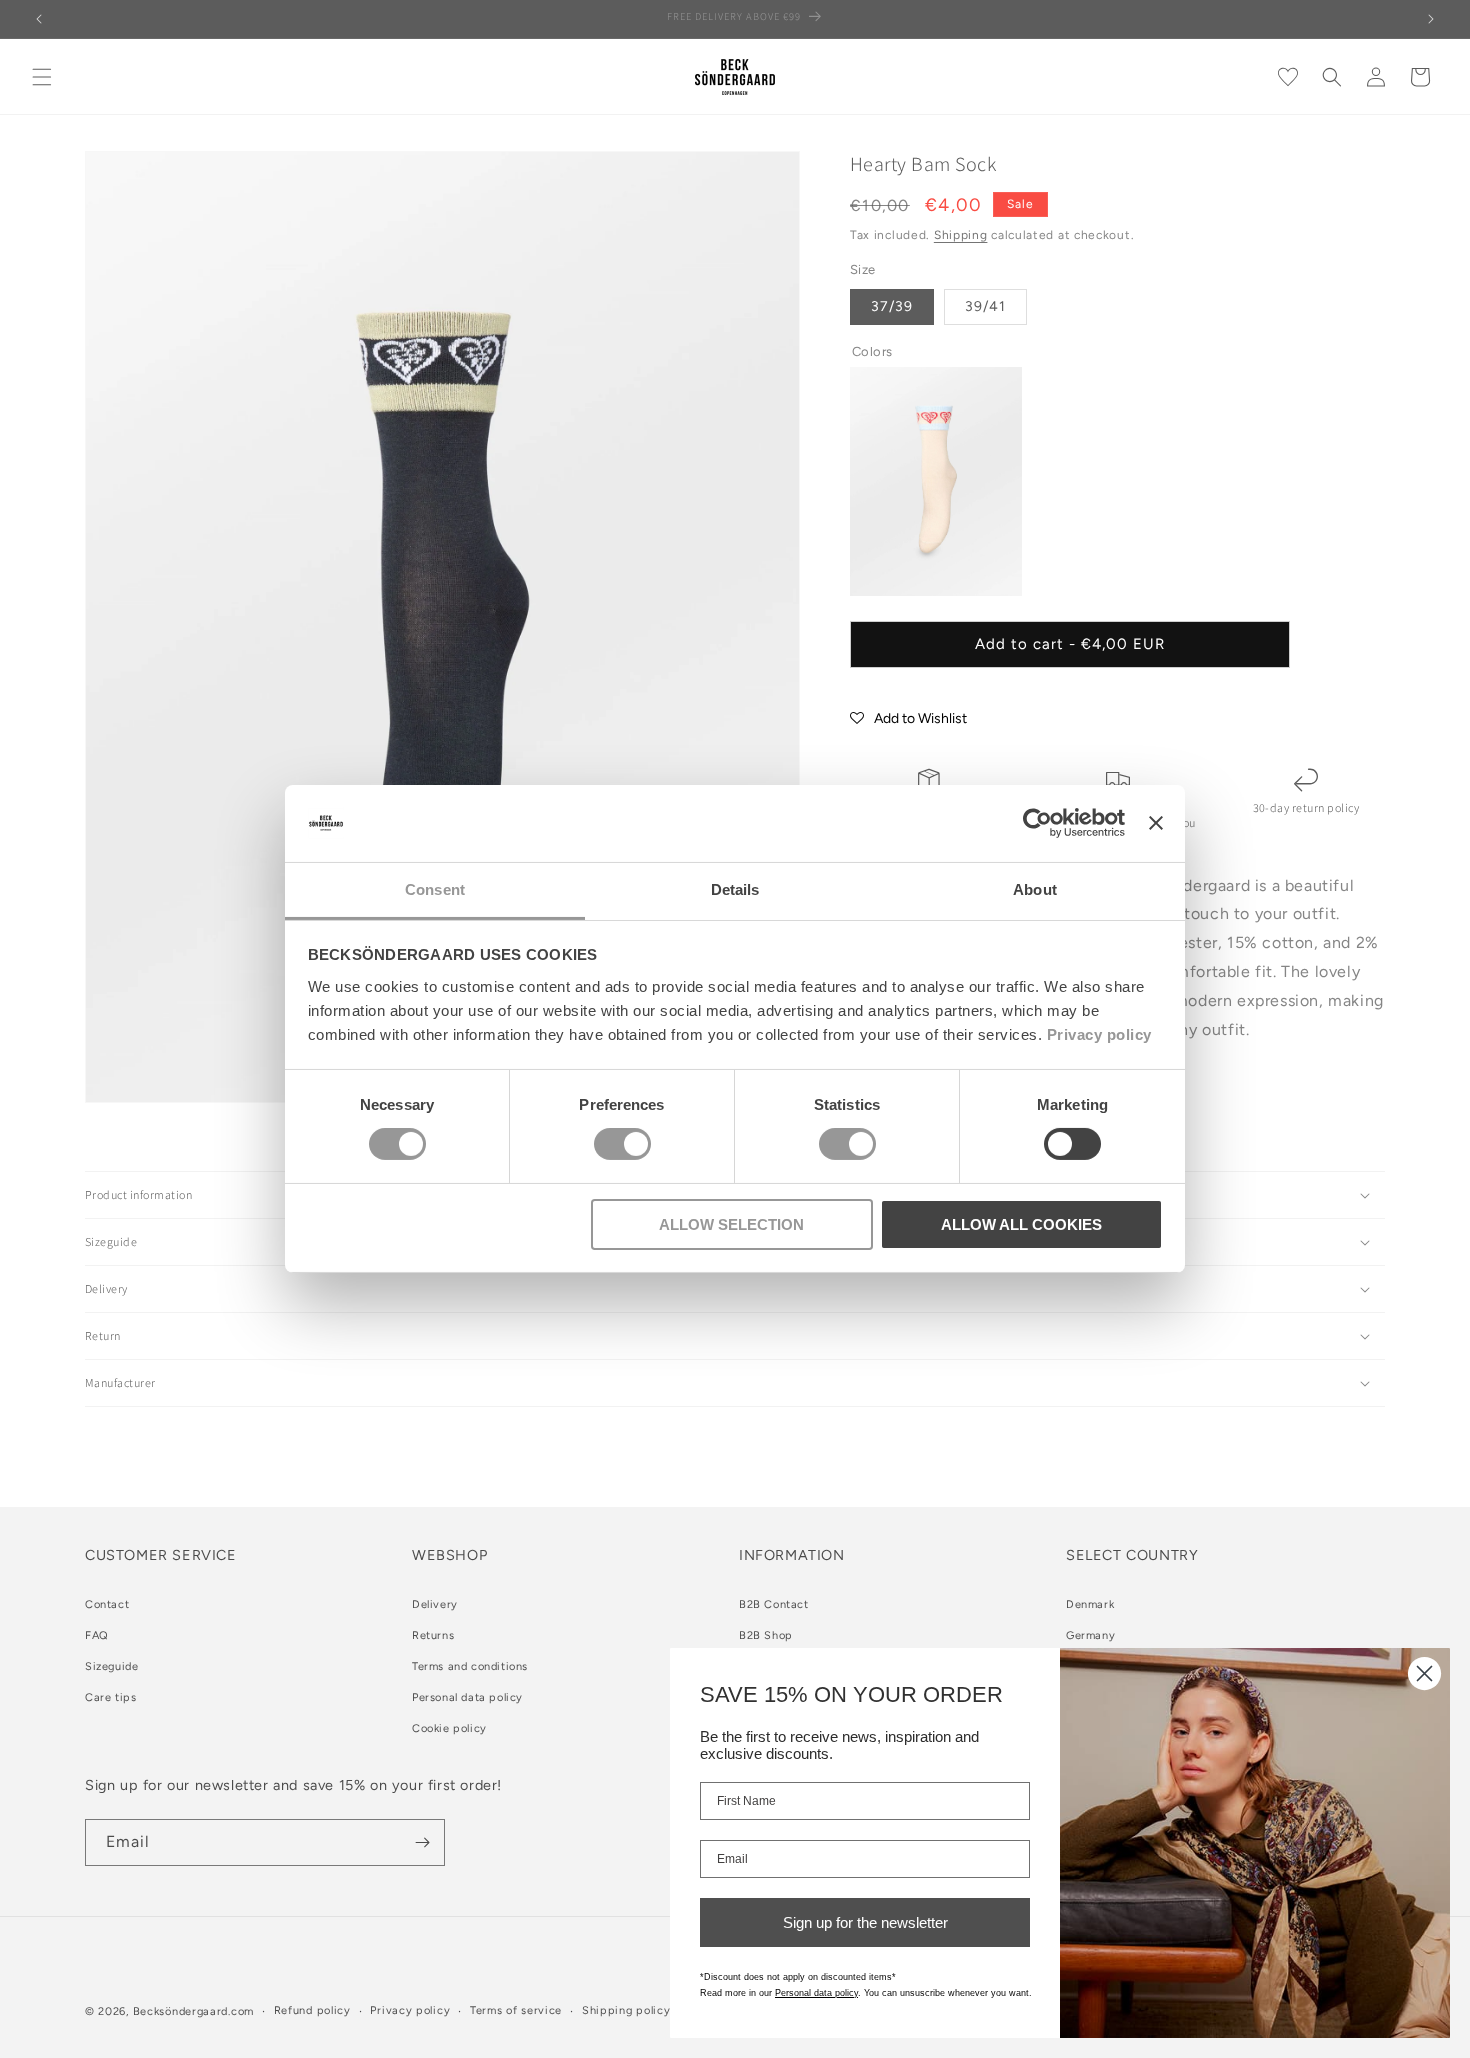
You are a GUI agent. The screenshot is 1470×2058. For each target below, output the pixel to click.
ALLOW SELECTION (731, 1224)
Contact (107, 1604)
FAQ (97, 1635)
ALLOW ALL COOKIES (1021, 1224)
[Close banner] (1156, 823)
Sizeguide (111, 1666)
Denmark (1090, 1604)
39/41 (985, 306)
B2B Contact (774, 1604)
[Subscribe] (422, 1842)
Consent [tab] (435, 889)
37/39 (892, 306)
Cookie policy (449, 1728)
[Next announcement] (1431, 19)
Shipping (961, 235)
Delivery (435, 1604)
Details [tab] (735, 889)
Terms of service (516, 2010)
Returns (433, 1635)
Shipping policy (626, 2010)
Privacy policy (1099, 1034)
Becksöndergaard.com (193, 2011)
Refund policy (312, 2010)
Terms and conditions (470, 1666)
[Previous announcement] (39, 19)
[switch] (622, 1144)
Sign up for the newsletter (865, 1922)
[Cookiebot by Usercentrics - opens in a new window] (1037, 823)
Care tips (110, 1697)
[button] (42, 77)
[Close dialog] (1424, 1673)
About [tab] (1035, 889)
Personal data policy (467, 1697)
